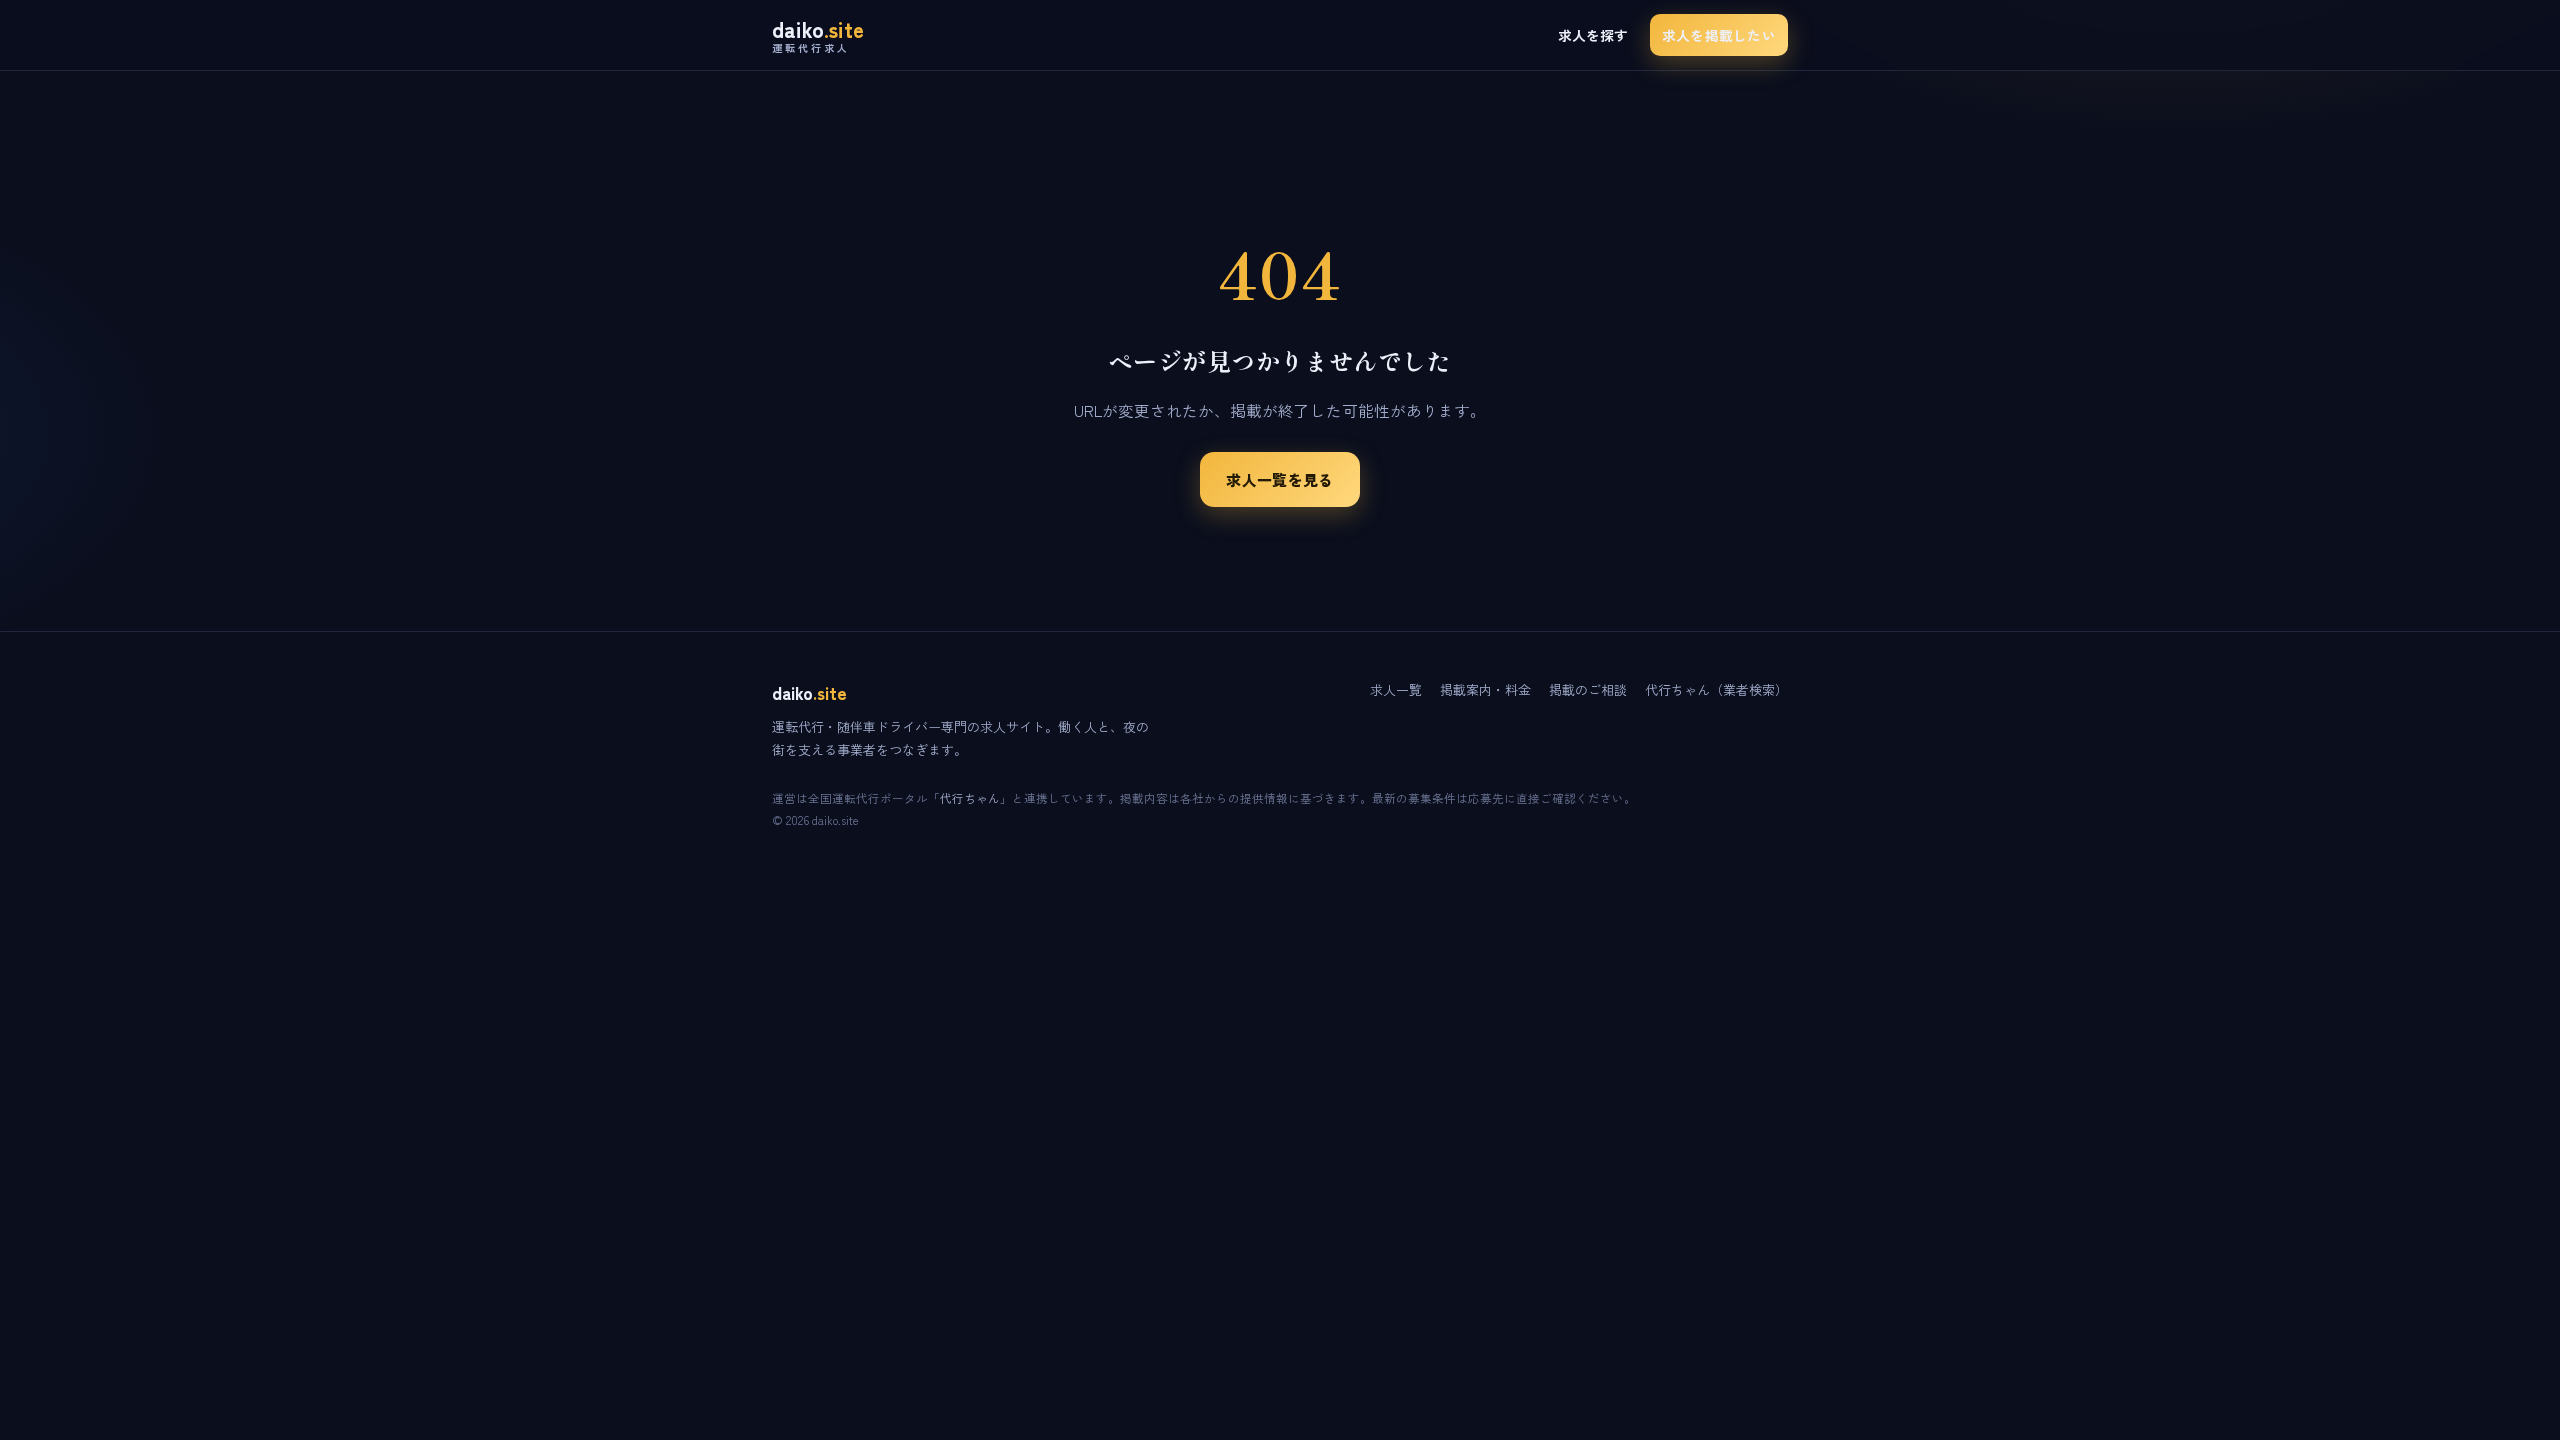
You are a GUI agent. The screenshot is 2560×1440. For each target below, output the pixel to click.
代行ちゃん (970, 798)
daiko (818, 35)
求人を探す (1593, 35)
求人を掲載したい (1719, 35)
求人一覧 (1396, 689)
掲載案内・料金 (1485, 689)
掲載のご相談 (1588, 689)
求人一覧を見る (1279, 479)
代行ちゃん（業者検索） (1716, 689)
